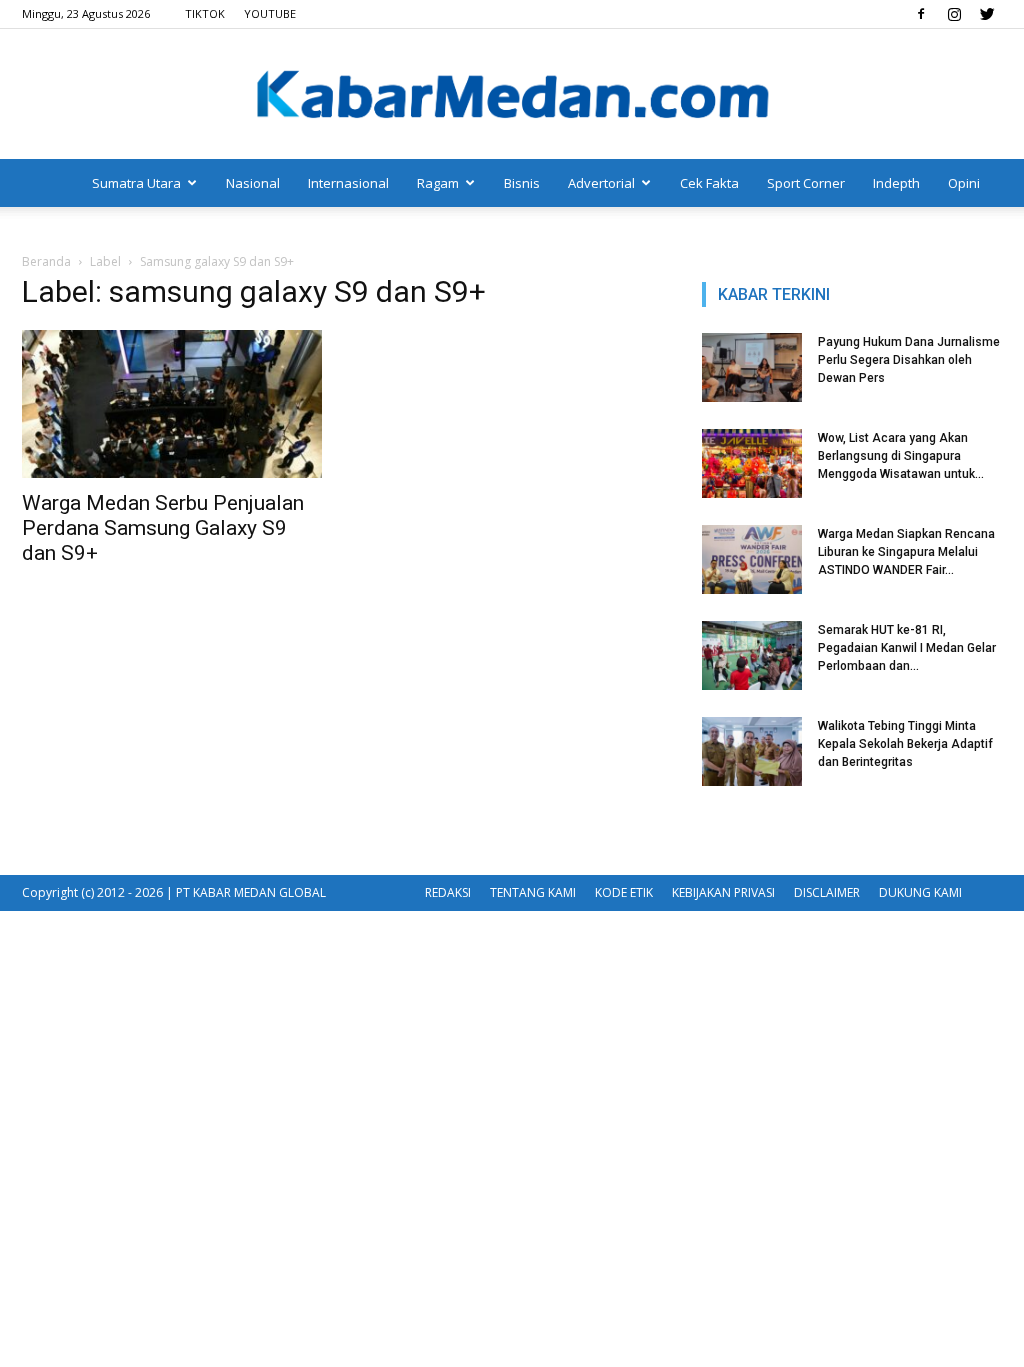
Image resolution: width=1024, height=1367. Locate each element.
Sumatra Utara (136, 183)
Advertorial (601, 183)
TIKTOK (205, 13)
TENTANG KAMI (533, 892)
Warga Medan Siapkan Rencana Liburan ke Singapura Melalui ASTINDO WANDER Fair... (906, 552)
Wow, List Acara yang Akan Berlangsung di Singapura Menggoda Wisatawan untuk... (901, 456)
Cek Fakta (709, 183)
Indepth (896, 183)
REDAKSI (448, 892)
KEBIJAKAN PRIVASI (723, 892)
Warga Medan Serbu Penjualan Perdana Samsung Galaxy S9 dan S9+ (163, 528)
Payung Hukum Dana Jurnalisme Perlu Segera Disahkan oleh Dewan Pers (909, 360)
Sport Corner (806, 183)
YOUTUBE (270, 13)
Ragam (438, 183)
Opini (964, 183)
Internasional (348, 183)
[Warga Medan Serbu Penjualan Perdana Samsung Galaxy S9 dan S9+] (172, 404)
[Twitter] (987, 14)
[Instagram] (954, 14)
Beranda (46, 261)
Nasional (253, 183)
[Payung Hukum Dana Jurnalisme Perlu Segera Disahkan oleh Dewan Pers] (752, 367)
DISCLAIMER (827, 892)
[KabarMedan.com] (512, 96)
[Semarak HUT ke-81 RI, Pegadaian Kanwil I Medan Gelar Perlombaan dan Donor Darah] (752, 655)
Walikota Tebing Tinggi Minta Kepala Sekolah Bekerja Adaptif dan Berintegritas (905, 744)
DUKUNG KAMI (920, 892)
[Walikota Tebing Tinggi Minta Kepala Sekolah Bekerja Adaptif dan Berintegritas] (752, 751)
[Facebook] (921, 14)
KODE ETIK (624, 892)
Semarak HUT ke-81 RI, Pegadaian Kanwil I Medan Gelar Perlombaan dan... (907, 648)
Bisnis (522, 183)
